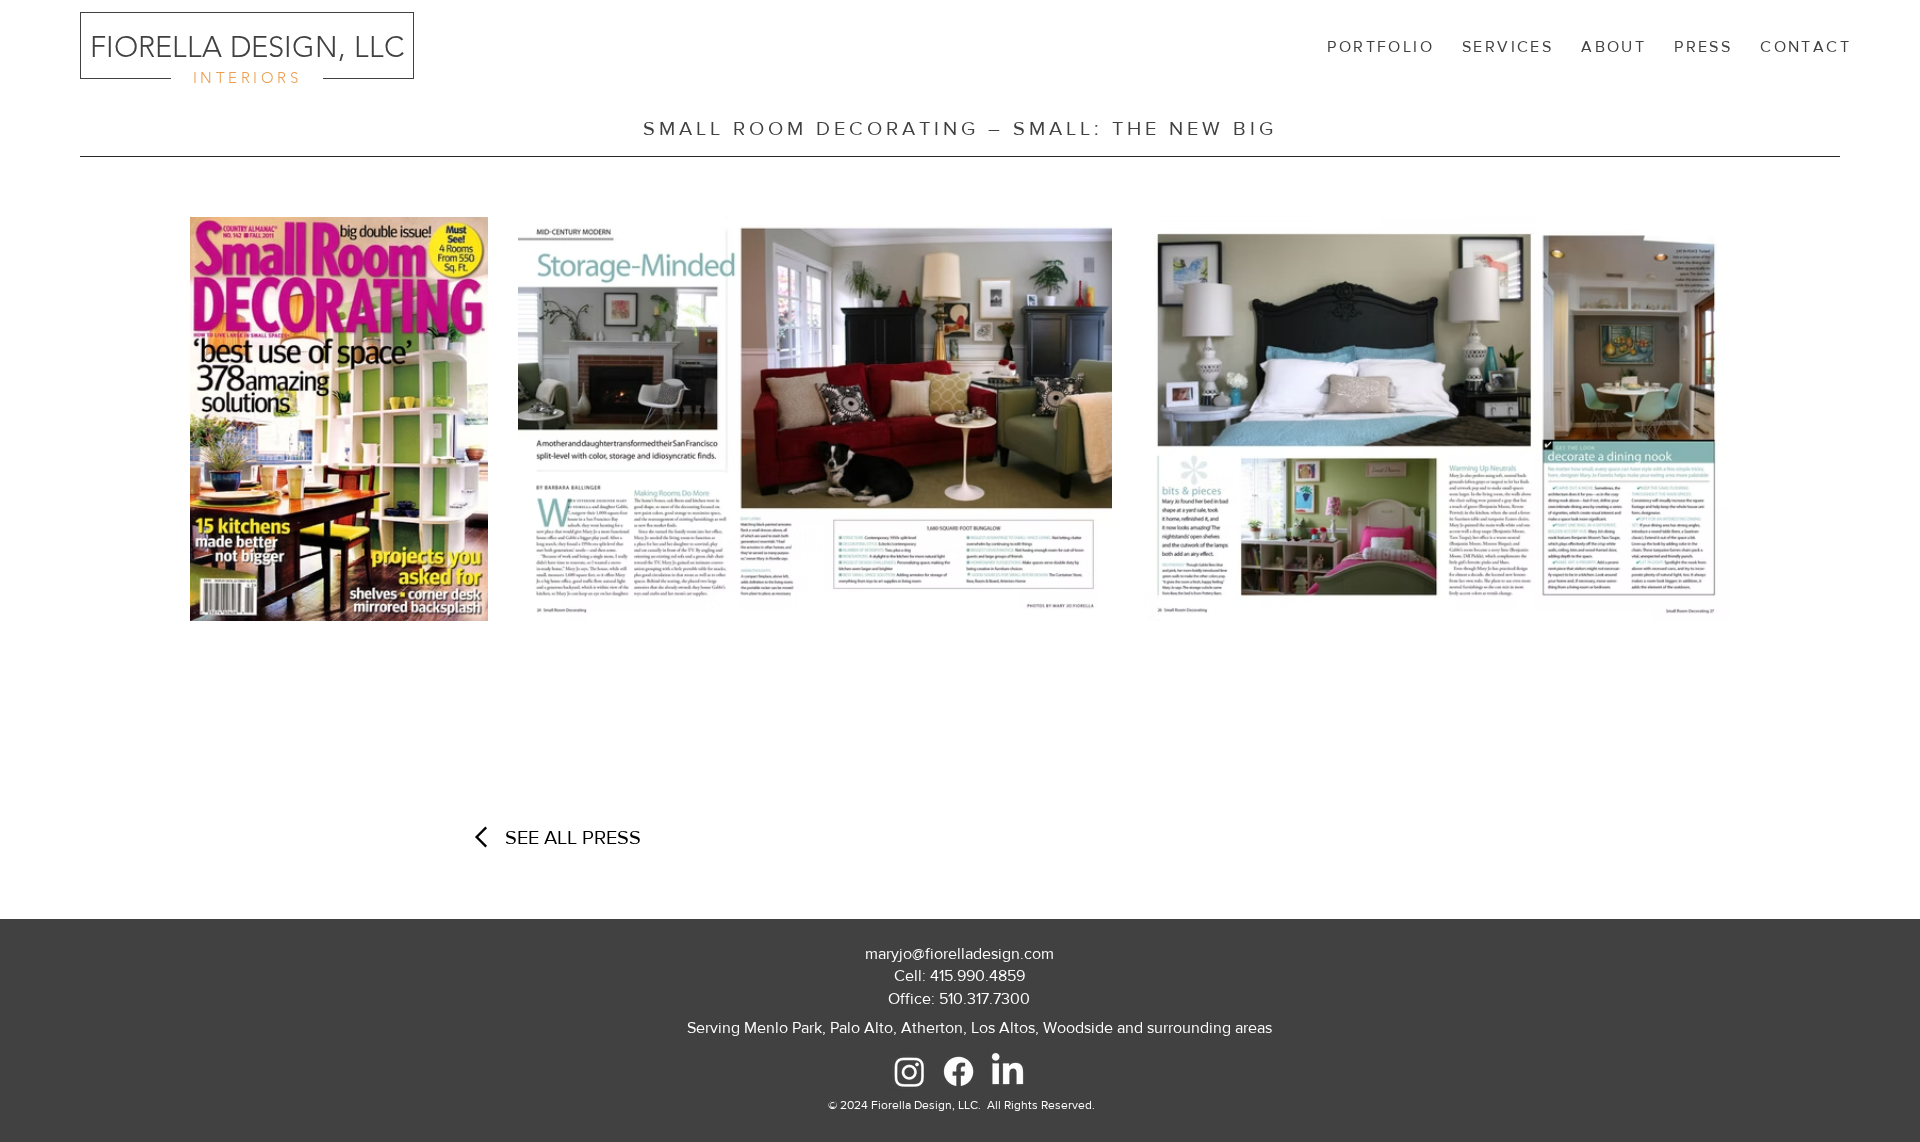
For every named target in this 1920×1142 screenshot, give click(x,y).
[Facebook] (958, 1071)
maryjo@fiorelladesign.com (959, 953)
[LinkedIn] (1007, 1071)
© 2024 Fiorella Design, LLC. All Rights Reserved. (961, 1105)
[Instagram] (909, 1071)
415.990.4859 (977, 975)
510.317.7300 (984, 998)
